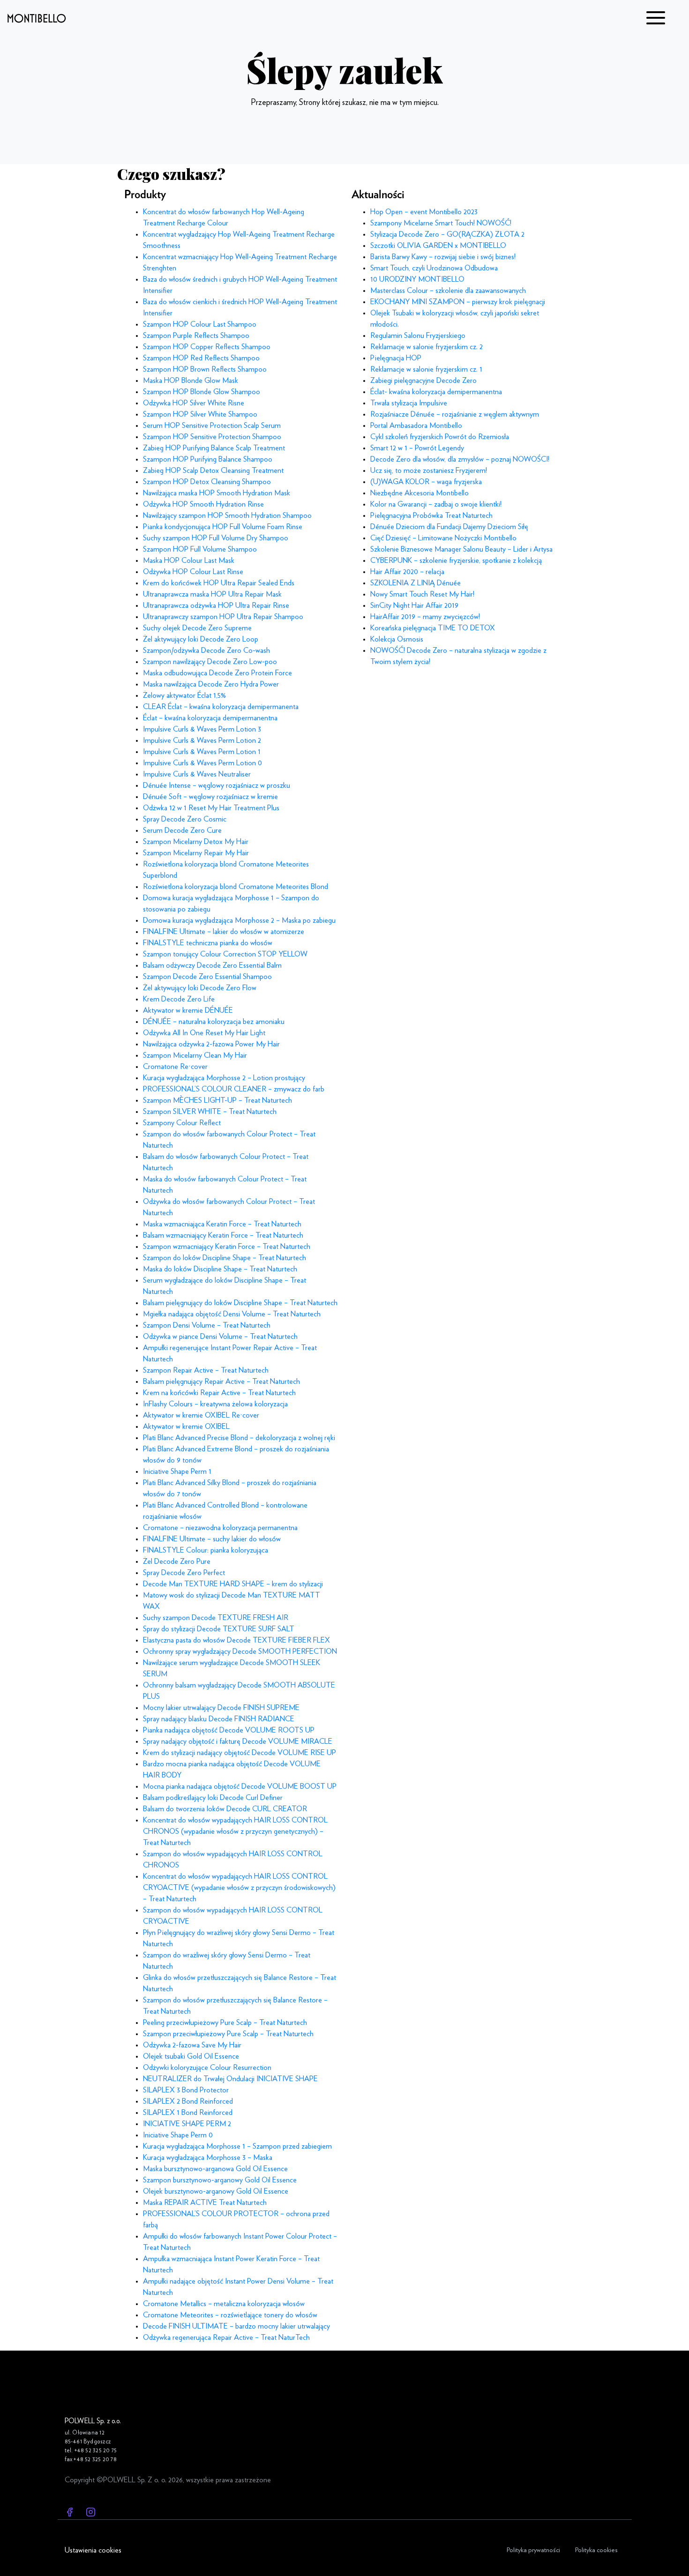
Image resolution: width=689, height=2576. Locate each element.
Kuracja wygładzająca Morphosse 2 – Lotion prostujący (224, 1078)
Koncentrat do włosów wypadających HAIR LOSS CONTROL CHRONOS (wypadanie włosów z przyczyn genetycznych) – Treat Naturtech (235, 1831)
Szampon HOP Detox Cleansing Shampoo (207, 482)
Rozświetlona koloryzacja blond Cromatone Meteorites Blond (236, 887)
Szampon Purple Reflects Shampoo (196, 336)
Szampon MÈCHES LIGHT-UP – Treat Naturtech (217, 1100)
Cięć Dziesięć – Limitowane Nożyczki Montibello (443, 538)
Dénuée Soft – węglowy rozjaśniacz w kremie (210, 797)
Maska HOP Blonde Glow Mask (191, 381)
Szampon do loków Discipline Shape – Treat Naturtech (225, 1258)
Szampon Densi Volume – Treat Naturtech (207, 1325)
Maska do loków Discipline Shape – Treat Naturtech (220, 1269)
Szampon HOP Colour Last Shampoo (200, 324)
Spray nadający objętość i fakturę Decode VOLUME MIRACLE (238, 1741)
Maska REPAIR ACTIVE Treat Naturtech (205, 2203)
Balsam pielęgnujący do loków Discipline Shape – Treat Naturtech (240, 1303)
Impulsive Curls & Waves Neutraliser (197, 774)
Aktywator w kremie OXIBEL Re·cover (201, 1415)
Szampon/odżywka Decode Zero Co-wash (206, 650)
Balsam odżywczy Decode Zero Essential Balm (212, 965)
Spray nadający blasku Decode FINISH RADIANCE (219, 1719)
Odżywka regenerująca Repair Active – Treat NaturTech (226, 2337)
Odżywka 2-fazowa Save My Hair (192, 2045)
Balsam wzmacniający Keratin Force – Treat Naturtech (223, 1235)
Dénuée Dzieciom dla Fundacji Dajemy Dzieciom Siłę (449, 527)
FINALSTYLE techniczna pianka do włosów (208, 943)
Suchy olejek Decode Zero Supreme (197, 628)
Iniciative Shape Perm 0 (178, 2135)
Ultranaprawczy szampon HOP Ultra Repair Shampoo (223, 617)
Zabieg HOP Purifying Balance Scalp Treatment (214, 448)
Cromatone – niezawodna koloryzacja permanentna (220, 1528)
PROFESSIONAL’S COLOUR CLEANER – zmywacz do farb (234, 1089)
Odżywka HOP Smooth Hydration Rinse (203, 504)
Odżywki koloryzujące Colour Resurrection (207, 2068)
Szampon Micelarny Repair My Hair (196, 853)
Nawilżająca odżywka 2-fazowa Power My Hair (211, 1044)
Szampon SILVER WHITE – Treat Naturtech (210, 1112)
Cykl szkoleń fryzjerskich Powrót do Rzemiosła (440, 437)
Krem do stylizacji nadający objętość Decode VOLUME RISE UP (240, 1753)
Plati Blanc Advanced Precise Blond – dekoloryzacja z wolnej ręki (239, 1438)
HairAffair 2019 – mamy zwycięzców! (425, 617)
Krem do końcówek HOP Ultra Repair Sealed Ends (219, 583)
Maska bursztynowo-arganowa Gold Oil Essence (215, 2169)
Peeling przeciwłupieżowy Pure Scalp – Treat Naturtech (225, 2023)
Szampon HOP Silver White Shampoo (200, 414)
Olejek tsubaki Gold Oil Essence (191, 2056)
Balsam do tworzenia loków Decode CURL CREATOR (225, 1809)
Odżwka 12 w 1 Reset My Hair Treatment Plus (211, 808)
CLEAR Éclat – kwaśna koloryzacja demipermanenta (221, 707)
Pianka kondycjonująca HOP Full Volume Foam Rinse (223, 527)
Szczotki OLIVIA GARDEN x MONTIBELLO (438, 246)
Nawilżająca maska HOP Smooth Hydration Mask (217, 493)
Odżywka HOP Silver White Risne (194, 403)
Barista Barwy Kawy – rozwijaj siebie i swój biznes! (443, 257)
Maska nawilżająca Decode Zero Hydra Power (211, 684)
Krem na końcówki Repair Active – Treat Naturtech (219, 1393)
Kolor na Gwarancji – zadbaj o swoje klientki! (436, 504)
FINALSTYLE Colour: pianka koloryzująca (206, 1550)
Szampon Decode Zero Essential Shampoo (207, 977)
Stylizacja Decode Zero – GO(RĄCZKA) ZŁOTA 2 (447, 234)
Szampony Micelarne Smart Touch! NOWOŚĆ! (441, 223)
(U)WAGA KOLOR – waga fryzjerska (426, 482)
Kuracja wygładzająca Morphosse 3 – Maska (208, 2158)
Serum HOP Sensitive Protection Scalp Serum (212, 426)
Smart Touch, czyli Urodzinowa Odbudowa (434, 268)
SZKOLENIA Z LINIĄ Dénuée (416, 583)
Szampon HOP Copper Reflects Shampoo (207, 347)
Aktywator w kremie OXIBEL (186, 1426)
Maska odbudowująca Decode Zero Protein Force (217, 673)
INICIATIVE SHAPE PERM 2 (187, 2124)
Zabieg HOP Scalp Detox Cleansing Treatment (213, 470)
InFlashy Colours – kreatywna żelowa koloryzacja (215, 1404)
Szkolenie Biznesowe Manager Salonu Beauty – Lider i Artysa (461, 549)
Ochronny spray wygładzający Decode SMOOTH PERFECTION (240, 1651)
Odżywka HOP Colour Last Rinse (193, 572)
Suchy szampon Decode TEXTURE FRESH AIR (216, 1618)
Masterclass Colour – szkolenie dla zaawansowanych (448, 291)
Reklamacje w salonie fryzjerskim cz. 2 (427, 347)
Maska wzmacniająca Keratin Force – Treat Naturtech (222, 1224)
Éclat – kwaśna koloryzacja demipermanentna (210, 718)
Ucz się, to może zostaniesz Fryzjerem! (429, 470)
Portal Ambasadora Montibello (416, 426)
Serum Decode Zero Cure (182, 830)
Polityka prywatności (533, 2550)
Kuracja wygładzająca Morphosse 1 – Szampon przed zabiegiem (237, 2146)
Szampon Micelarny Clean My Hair (195, 1055)
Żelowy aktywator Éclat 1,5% (184, 695)
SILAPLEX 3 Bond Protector (186, 2090)
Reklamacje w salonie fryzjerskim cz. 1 (426, 369)
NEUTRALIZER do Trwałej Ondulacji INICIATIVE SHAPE (230, 2079)
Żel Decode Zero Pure (177, 1561)
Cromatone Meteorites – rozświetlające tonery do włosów (230, 2315)
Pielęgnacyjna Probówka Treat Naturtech (431, 515)
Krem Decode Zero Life (179, 999)
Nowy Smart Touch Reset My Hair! (422, 594)
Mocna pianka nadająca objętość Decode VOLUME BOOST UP (240, 1786)
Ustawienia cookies (93, 2550)
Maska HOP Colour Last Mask (189, 560)
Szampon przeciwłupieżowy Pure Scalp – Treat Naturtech (228, 2034)
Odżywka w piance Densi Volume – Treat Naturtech (220, 1337)
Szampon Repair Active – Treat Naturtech (206, 1370)
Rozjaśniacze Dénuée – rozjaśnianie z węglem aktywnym (455, 414)
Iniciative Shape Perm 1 (177, 1471)
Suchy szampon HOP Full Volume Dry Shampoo (216, 538)
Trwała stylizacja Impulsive (409, 403)
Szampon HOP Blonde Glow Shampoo (202, 392)
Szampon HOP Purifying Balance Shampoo (208, 459)
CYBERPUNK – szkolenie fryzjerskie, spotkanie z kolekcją (456, 560)
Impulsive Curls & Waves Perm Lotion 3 (202, 729)
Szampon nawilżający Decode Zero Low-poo (210, 662)
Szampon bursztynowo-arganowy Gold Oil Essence (220, 2180)
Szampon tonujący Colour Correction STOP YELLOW (225, 954)
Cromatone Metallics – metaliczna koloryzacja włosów (224, 2304)
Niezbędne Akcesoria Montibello (419, 493)
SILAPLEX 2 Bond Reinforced (188, 2101)
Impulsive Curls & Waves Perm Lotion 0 (202, 763)
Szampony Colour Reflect (182, 1123)
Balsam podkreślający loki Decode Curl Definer (213, 1798)
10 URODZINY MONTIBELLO (417, 279)
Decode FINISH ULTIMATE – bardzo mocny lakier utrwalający (236, 2326)
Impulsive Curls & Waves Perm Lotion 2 (202, 740)
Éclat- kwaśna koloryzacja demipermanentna (436, 392)
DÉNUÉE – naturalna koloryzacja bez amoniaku (214, 1022)
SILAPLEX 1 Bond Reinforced (188, 2113)
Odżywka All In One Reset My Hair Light (204, 1033)
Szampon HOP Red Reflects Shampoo (201, 358)
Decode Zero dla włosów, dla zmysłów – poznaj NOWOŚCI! (460, 459)
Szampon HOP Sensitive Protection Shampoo (212, 437)
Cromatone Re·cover (175, 1067)
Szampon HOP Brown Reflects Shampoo (205, 369)
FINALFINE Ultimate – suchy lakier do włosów (212, 1539)
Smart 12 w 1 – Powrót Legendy (417, 448)
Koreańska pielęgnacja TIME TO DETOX (433, 628)
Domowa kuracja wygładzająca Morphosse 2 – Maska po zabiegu (239, 920)
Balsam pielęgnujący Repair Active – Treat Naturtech (221, 1381)
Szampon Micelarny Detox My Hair (196, 842)
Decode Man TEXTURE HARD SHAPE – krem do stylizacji (233, 1584)
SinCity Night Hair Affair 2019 (414, 605)
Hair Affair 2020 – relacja (407, 572)
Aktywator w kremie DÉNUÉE (188, 1010)
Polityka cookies (596, 2550)
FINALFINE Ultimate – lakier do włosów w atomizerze (224, 932)
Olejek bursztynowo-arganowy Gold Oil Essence (216, 2191)
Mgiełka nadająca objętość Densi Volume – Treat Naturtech (232, 1314)
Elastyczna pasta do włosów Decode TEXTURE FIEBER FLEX (236, 1640)
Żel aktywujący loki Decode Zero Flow (200, 988)
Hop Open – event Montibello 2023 (424, 212)
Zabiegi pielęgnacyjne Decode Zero (423, 381)
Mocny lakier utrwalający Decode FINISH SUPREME (221, 1708)
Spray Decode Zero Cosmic (185, 819)
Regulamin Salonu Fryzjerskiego (418, 336)
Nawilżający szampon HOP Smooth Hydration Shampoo (227, 515)
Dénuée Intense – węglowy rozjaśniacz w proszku (217, 785)
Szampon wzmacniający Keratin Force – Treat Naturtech (227, 1247)
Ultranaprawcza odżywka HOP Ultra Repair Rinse (216, 605)
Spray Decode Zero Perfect (184, 1573)
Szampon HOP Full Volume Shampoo (200, 549)
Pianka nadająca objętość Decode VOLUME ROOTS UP (229, 1730)
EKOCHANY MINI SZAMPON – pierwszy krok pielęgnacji (458, 302)
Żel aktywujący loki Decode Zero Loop (201, 639)
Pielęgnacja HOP (396, 358)
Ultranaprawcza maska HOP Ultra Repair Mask (212, 594)
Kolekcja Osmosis (397, 639)
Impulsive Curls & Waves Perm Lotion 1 (202, 752)
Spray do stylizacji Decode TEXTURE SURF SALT (219, 1629)
